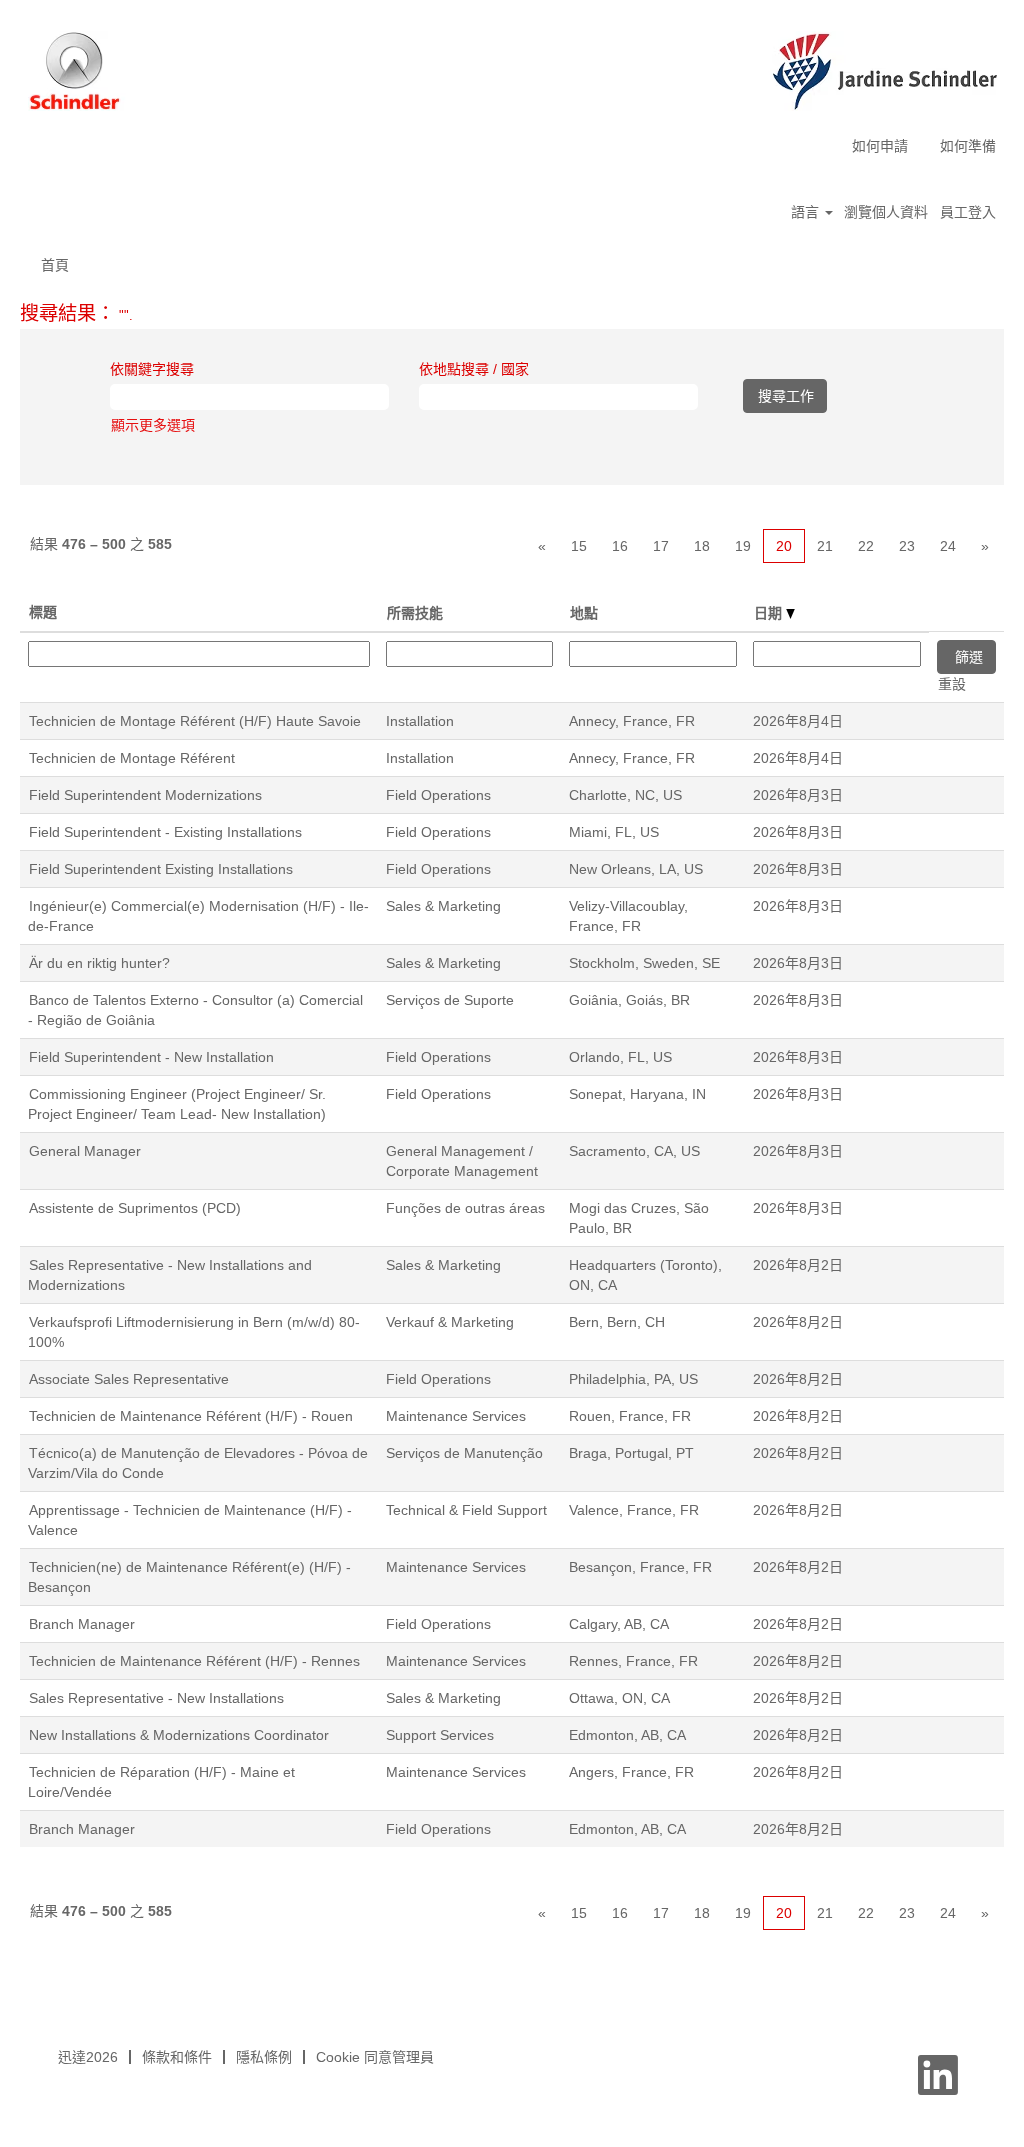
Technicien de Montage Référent (132, 758)
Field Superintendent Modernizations (145, 795)
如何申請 (880, 146)
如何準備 (968, 146)
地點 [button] (584, 613)
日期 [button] (770, 613)
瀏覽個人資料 (886, 212)
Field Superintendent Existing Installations (161, 869)
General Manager (85, 1151)
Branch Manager (82, 1624)
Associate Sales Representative (129, 1379)
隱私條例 (264, 2057)
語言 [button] (807, 212)
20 (784, 546)
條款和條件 (177, 2057)
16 (620, 546)
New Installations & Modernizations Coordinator (179, 1735)
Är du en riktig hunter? (99, 963)
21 (825, 546)
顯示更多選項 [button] (153, 425)
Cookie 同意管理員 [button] (375, 2057)
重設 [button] (952, 684)
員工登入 (968, 212)
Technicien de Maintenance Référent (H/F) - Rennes (194, 1661)
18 (702, 546)
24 (948, 546)
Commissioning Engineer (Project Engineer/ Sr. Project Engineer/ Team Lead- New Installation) (177, 1104)
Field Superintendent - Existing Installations (165, 832)
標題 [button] (43, 612)
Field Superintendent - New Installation (151, 1057)
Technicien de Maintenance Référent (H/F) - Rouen (191, 1416)
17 (661, 546)
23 (907, 546)
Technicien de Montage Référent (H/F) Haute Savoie (195, 721)
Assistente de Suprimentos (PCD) (135, 1208)
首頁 (55, 265)
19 (743, 546)
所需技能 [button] (415, 613)
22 (866, 546)
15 (579, 546)
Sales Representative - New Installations (156, 1698)
